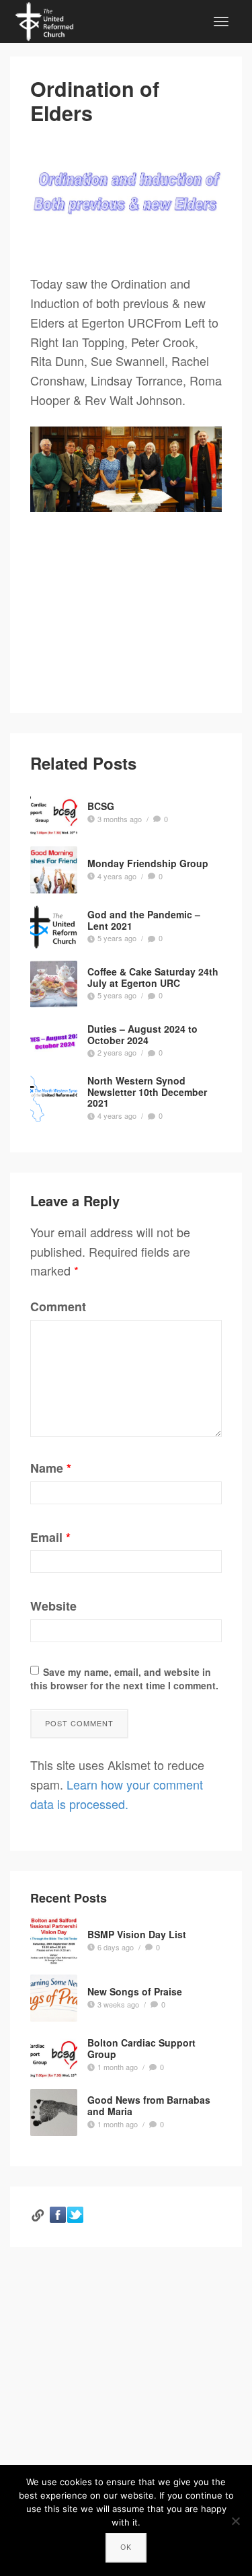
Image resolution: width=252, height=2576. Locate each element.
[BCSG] (54, 813)
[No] (235, 2521)
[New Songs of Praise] (54, 1998)
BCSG (101, 806)
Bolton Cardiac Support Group (141, 2049)
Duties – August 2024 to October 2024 (142, 1034)
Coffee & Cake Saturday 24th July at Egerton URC (153, 977)
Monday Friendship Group (148, 863)
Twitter (75, 2215)
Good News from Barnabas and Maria (149, 2106)
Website (53, 1606)
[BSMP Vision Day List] (54, 1941)
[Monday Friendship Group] (54, 870)
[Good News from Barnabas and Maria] (54, 2112)
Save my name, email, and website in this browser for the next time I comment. (124, 1679)
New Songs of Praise (135, 1991)
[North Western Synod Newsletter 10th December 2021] (54, 1099)
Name (51, 1468)
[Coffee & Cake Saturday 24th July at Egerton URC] (54, 984)
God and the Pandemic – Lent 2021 (144, 920)
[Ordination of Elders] (126, 193)
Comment (58, 1307)
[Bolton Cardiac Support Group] (54, 2055)
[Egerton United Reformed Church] (44, 20)
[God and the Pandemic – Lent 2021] (54, 927)
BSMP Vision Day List (137, 1934)
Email (50, 1537)
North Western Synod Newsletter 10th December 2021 (147, 1092)
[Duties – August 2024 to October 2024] (54, 1041)
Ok (126, 2547)
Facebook (58, 2215)
